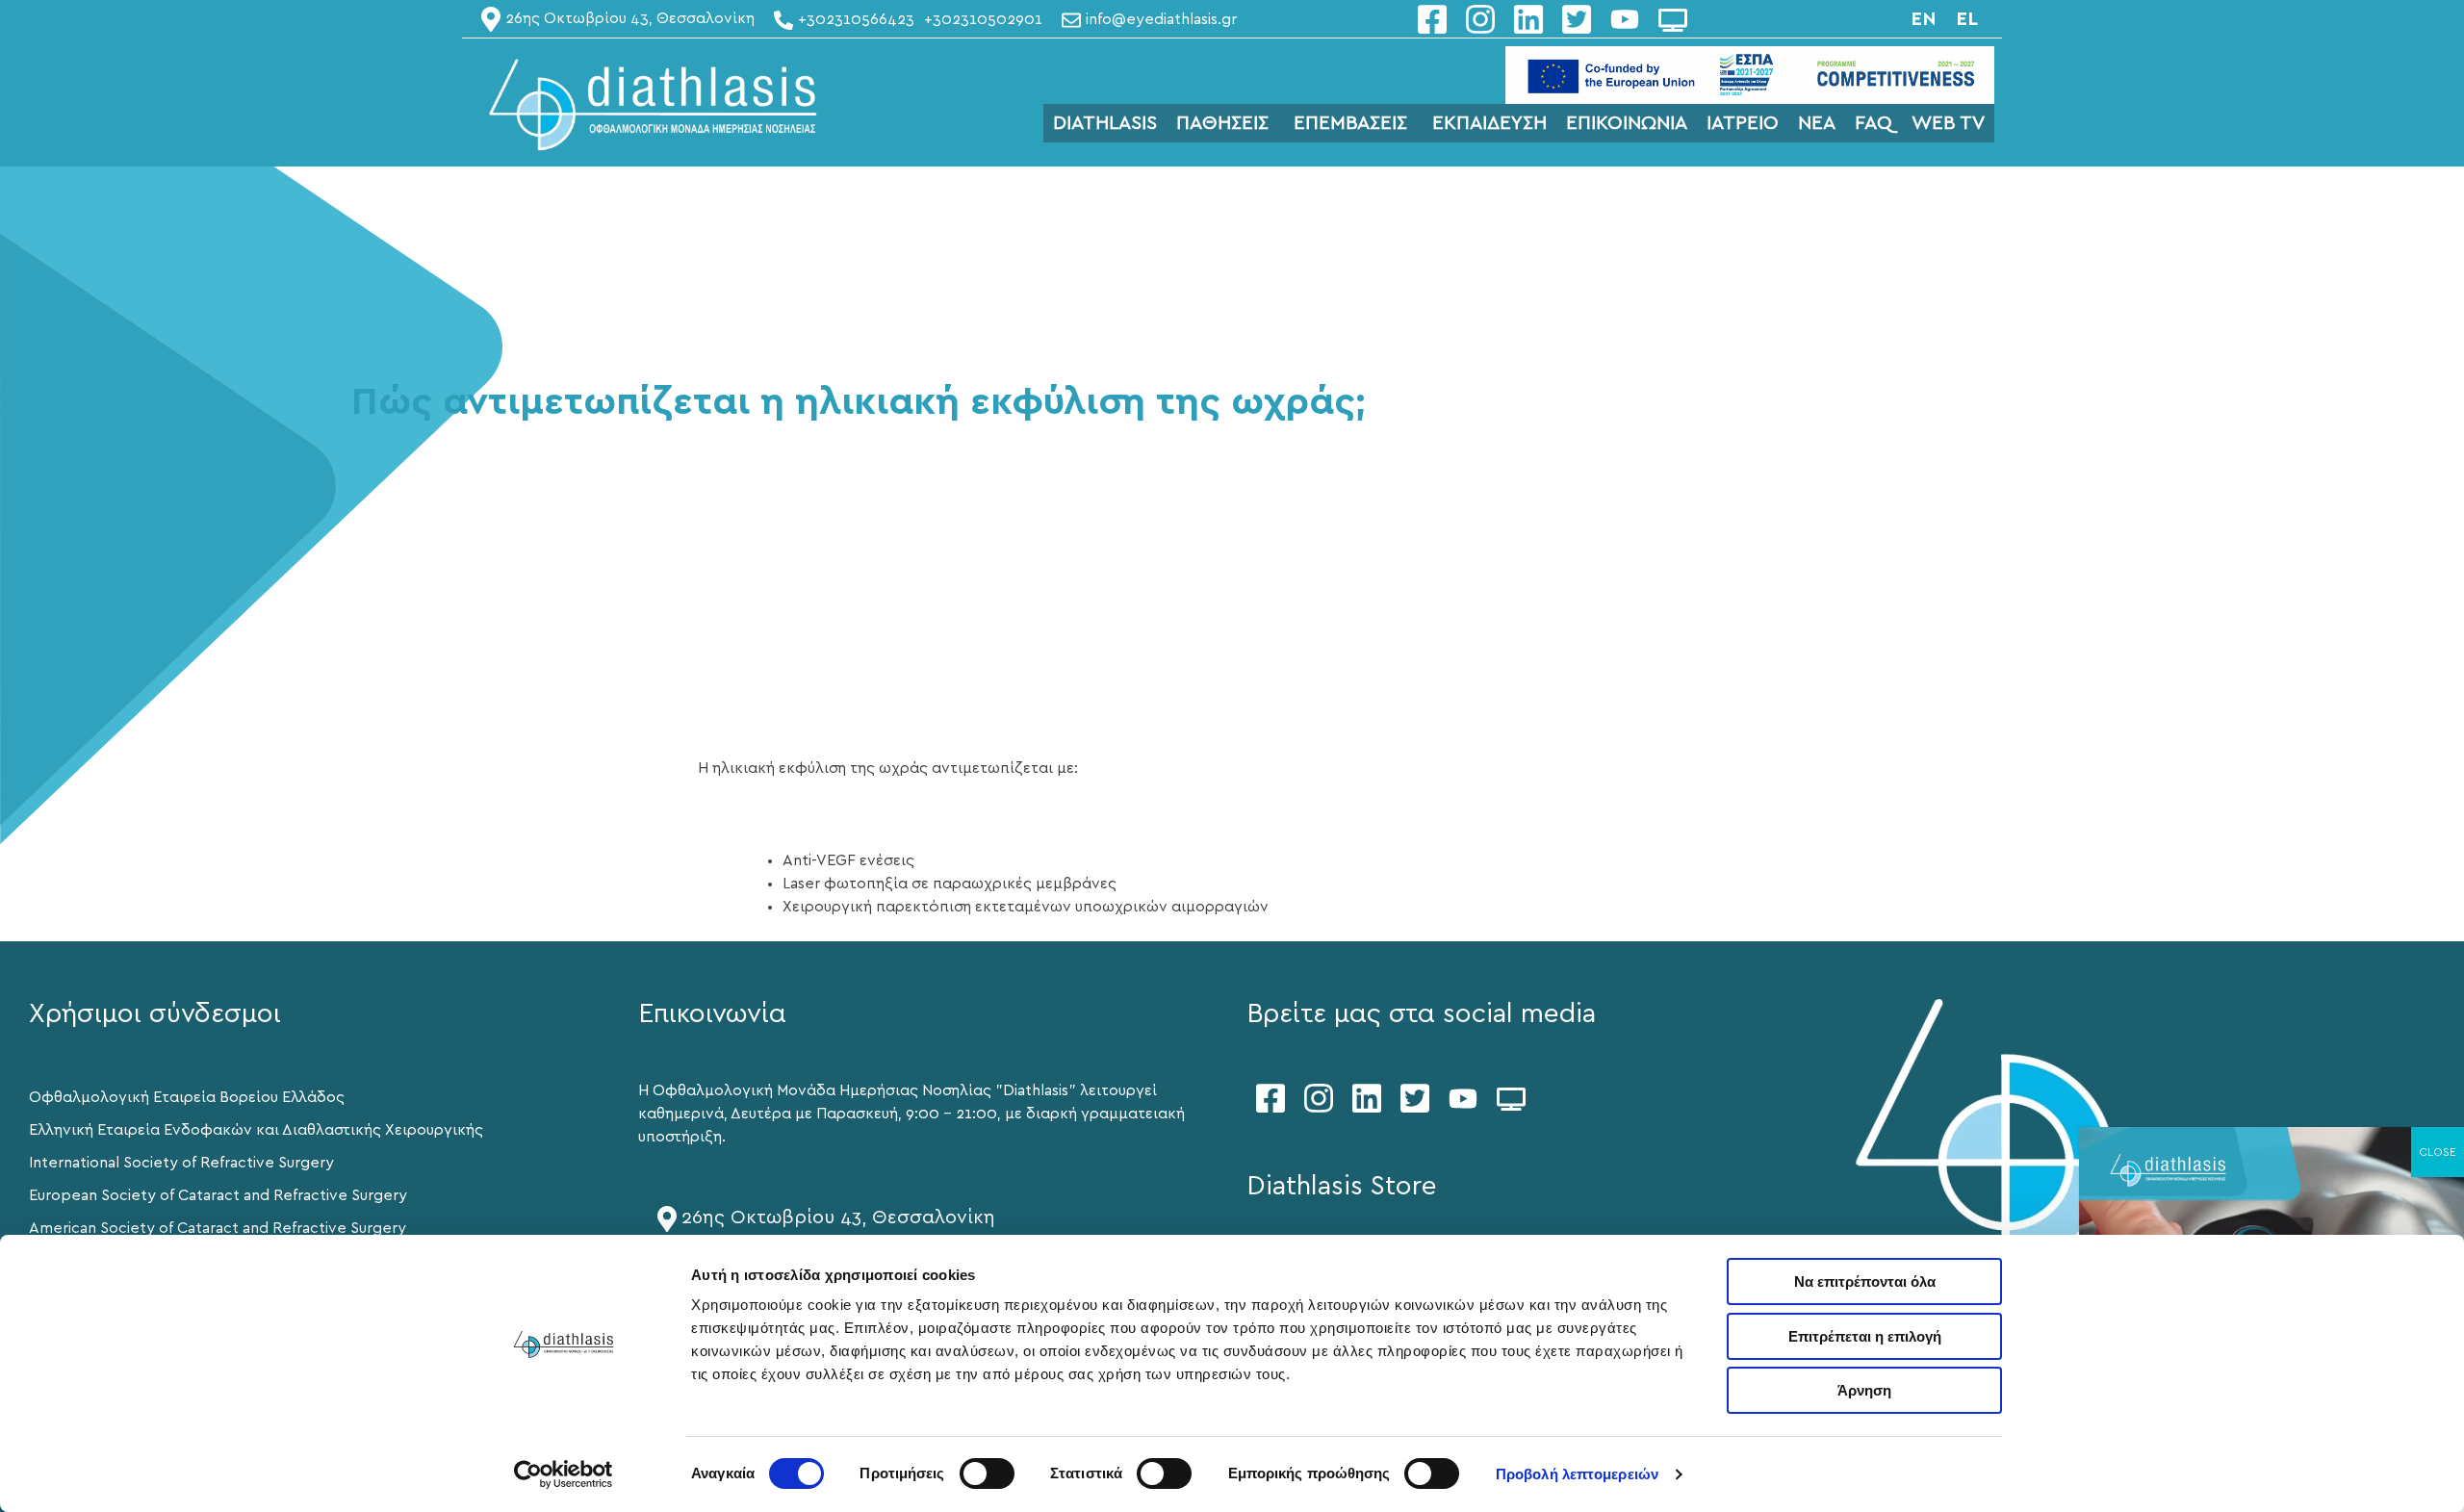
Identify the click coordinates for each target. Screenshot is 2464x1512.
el (1967, 19)
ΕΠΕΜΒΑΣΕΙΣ (1350, 123)
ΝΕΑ (1817, 123)
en (1924, 19)
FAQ (1874, 123)
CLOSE (2438, 1152)
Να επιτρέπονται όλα (1865, 1281)
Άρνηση (1864, 1390)
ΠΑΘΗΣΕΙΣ (1222, 123)
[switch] (987, 1474)
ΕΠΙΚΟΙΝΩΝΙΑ (1627, 123)
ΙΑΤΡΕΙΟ (1743, 123)
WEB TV (1948, 123)
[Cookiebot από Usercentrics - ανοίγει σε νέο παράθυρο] (564, 1474)
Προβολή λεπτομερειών (1577, 1474)
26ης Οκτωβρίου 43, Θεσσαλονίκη (838, 1217)
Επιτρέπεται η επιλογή (1865, 1336)
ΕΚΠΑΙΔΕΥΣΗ (1489, 123)
